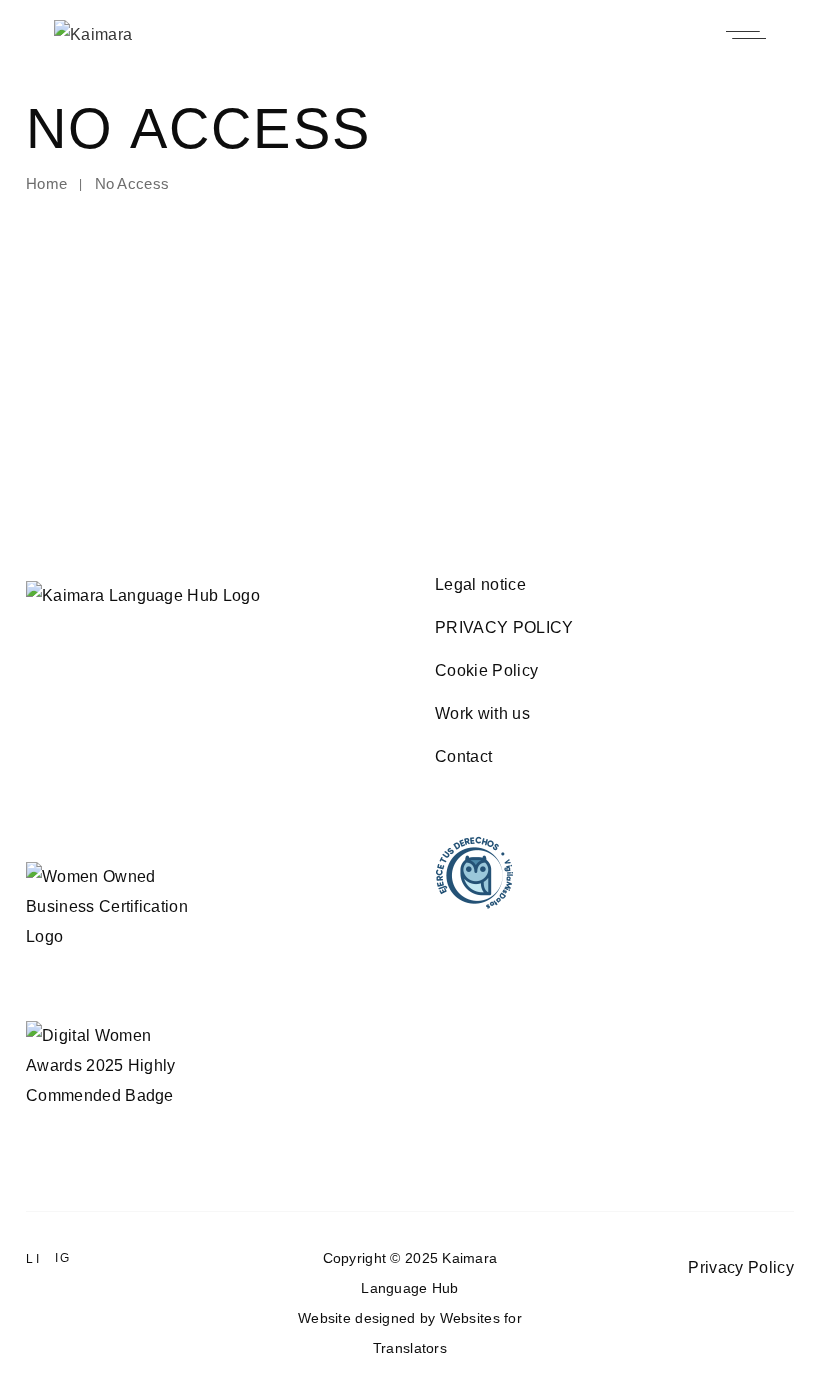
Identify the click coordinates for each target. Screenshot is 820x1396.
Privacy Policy (740, 1267)
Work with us (482, 713)
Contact (463, 756)
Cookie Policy (486, 670)
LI (33, 1259)
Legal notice (480, 584)
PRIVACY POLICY (504, 627)
